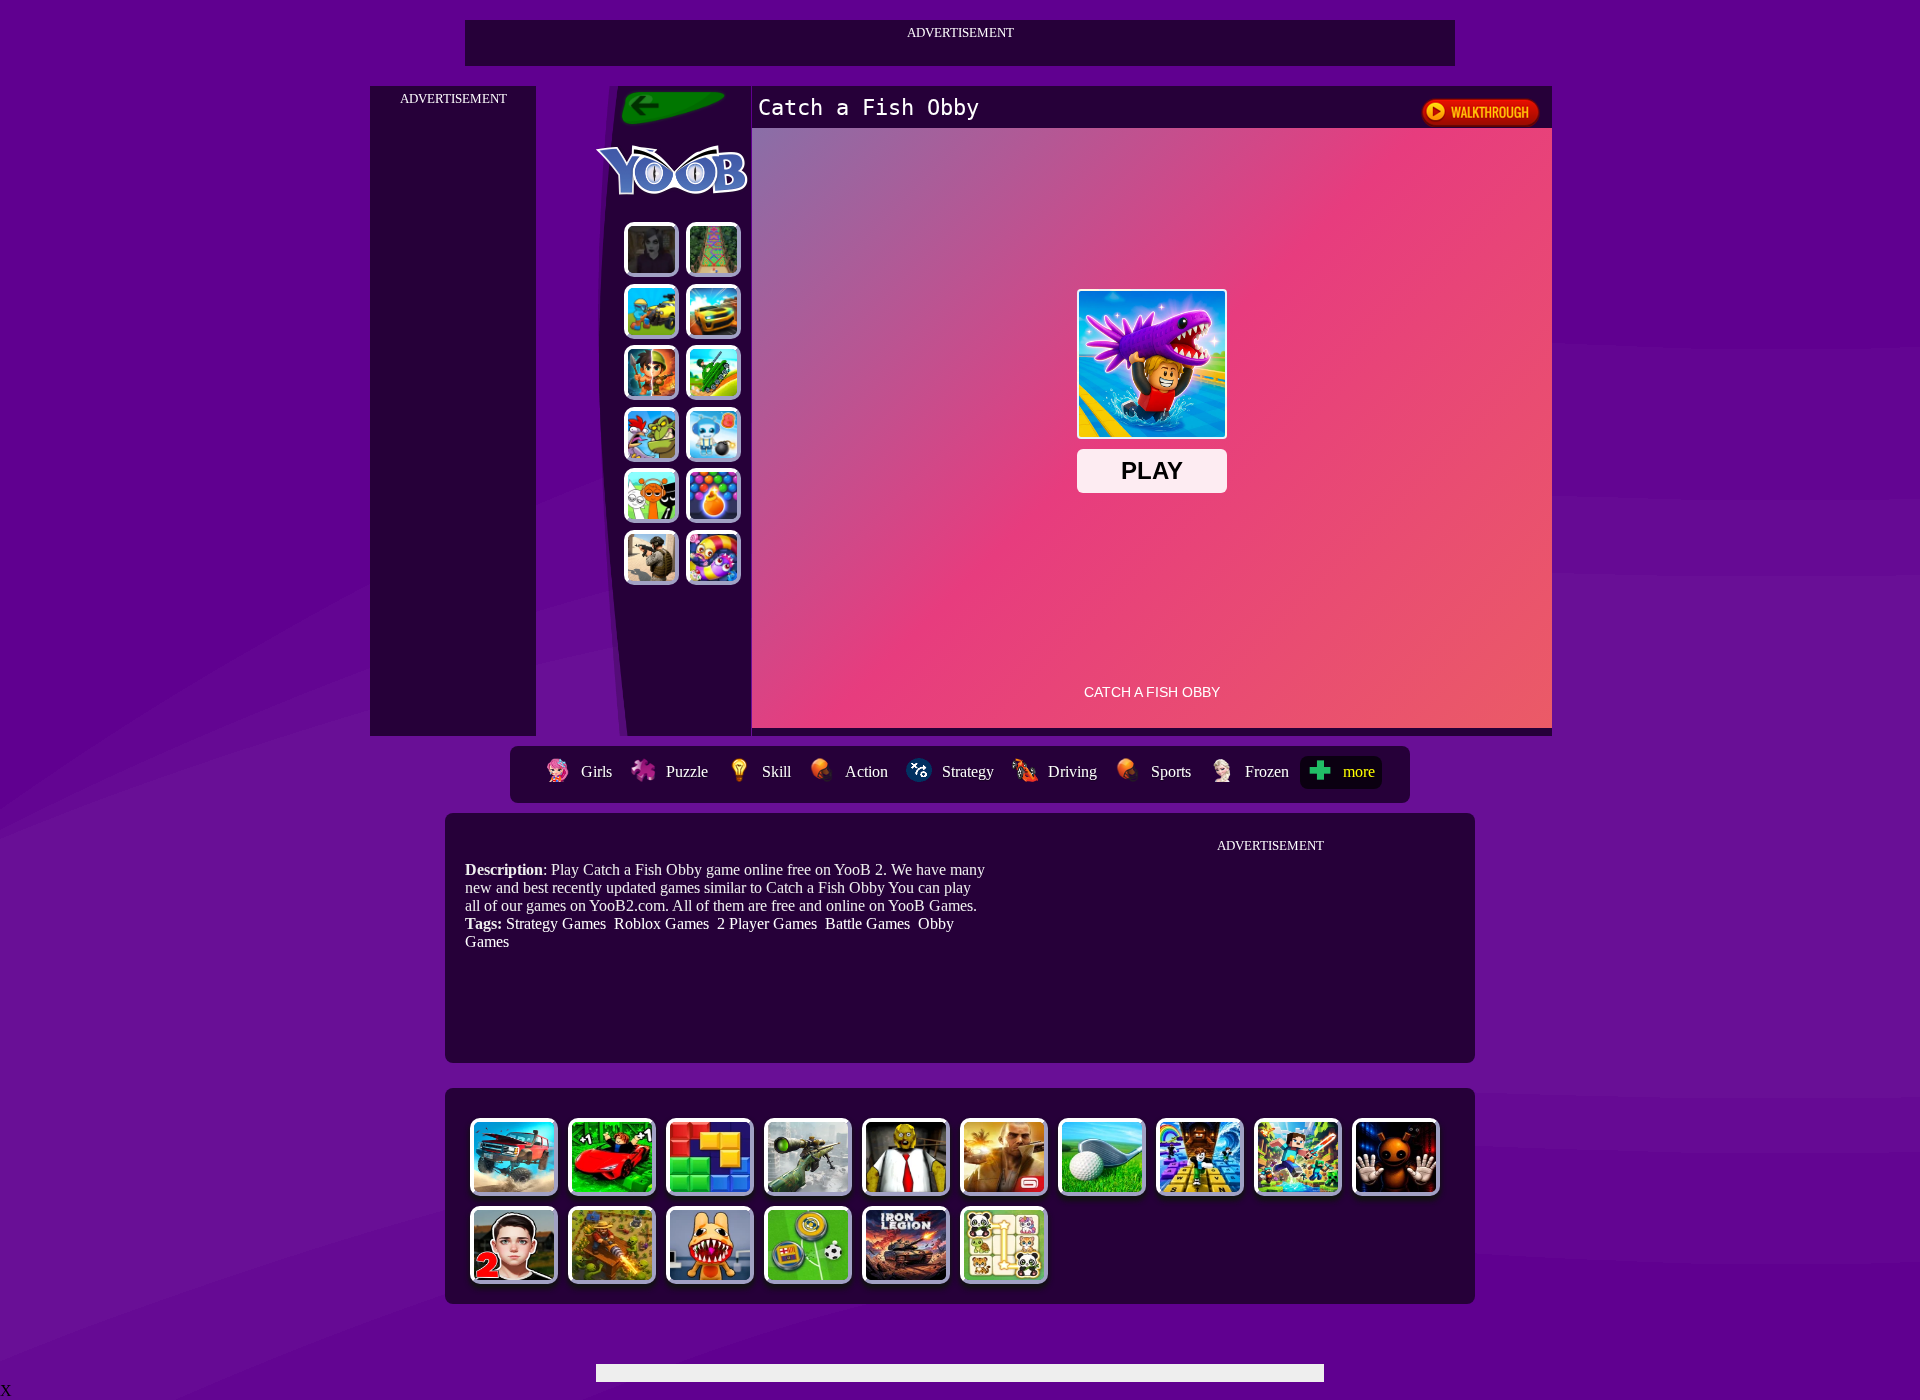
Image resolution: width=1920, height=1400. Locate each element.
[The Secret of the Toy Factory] (1396, 1186)
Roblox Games (661, 923)
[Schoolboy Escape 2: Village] (514, 1274)
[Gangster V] (1004, 1186)
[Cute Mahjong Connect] (1004, 1274)
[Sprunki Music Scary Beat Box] (651, 495)
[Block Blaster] (710, 1186)
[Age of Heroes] (651, 372)
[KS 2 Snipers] (808, 1186)
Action (866, 771)
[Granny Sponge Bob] (906, 1186)
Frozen (1267, 771)
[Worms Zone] (713, 557)
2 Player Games (767, 923)
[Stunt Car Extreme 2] (713, 311)
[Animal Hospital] (710, 1274)
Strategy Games (556, 923)
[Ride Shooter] (651, 311)
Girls (596, 771)
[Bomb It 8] (713, 434)
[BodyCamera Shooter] (651, 557)
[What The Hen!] (651, 434)
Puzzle (687, 771)
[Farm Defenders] (612, 1274)
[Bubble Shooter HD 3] (713, 495)
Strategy (968, 771)
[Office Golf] (1102, 1186)
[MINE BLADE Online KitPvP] (1298, 1186)
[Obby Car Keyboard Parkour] (612, 1186)
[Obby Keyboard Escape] (1200, 1186)
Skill (776, 771)
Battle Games (867, 923)
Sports (1171, 771)
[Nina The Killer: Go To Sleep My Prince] (651, 249)
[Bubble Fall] (713, 249)
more (1359, 771)
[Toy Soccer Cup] (808, 1274)
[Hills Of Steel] (713, 372)
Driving (1072, 771)
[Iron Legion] (906, 1274)
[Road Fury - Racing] (514, 1186)
